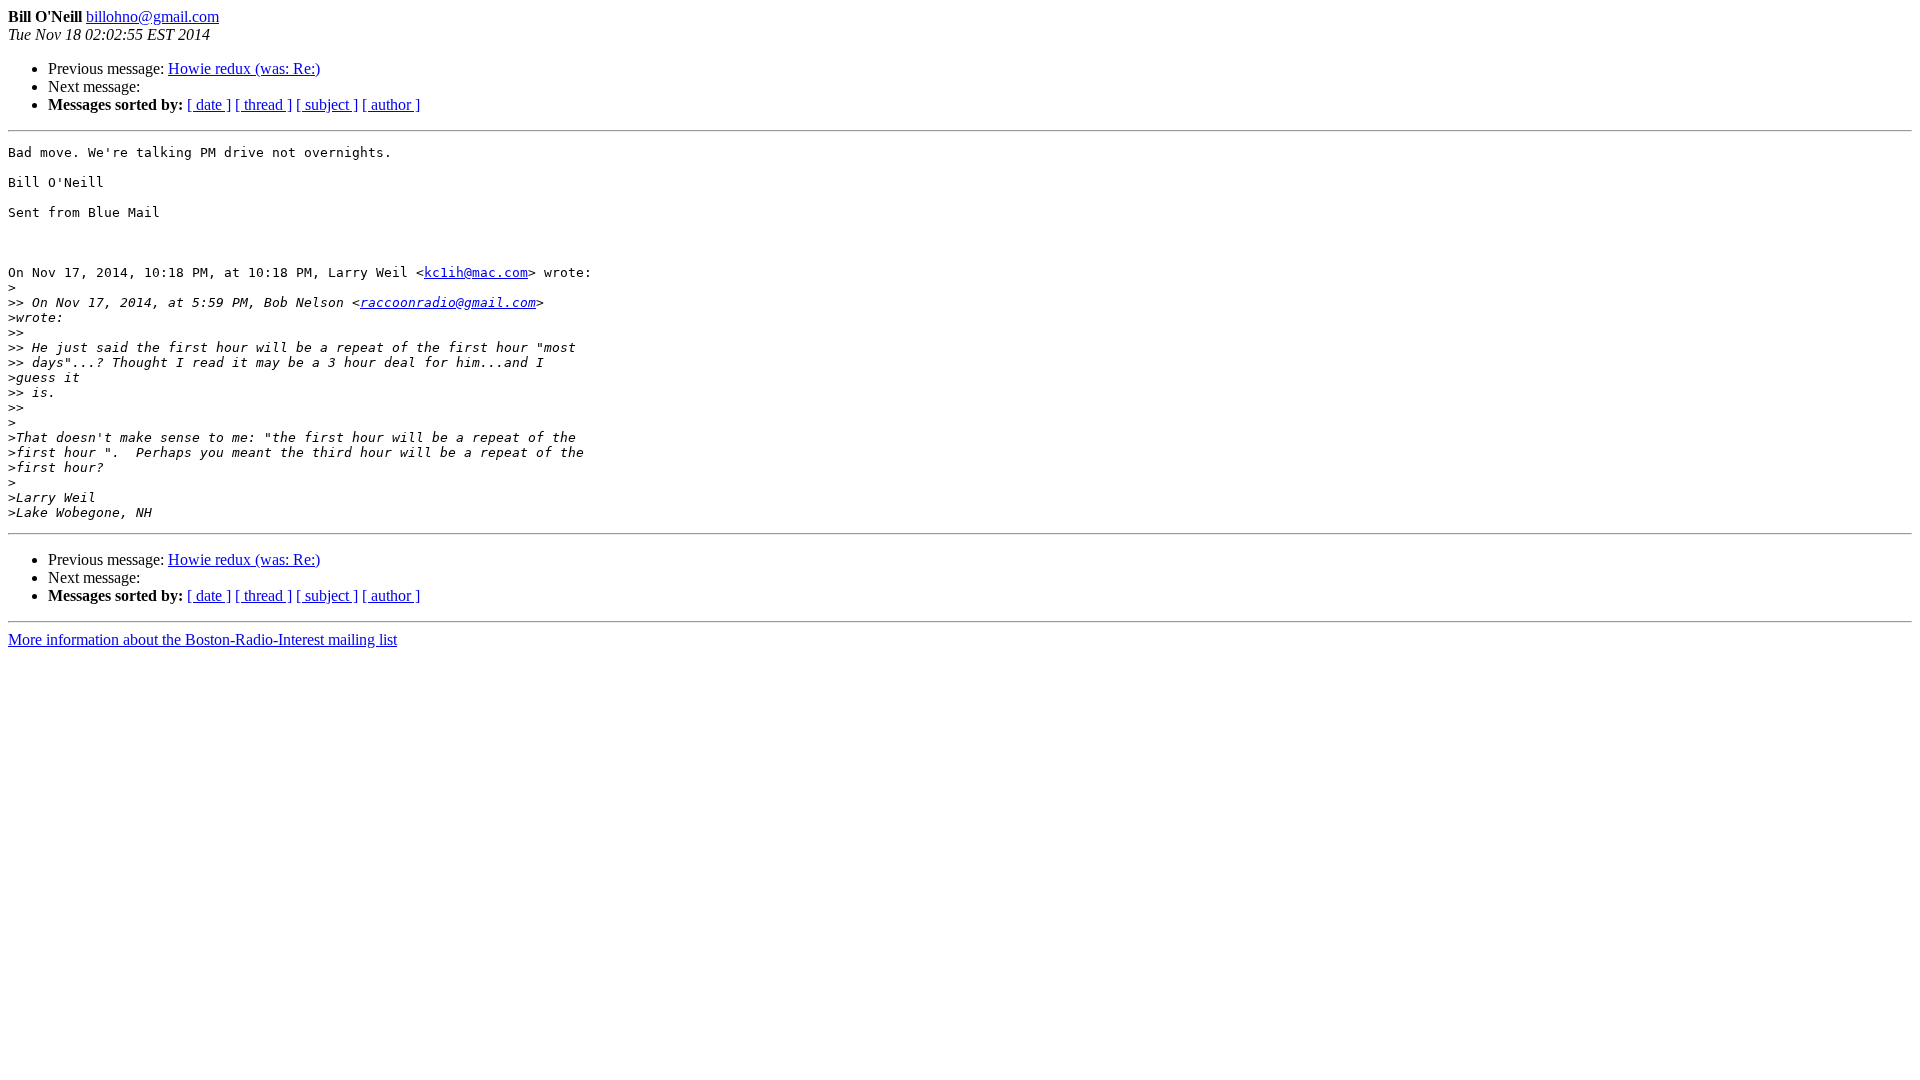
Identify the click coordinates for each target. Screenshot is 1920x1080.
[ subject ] (327, 104)
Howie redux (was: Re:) (244, 68)
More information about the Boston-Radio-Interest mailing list (202, 639)
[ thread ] (263, 104)
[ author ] (391, 104)
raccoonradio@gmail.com (448, 302)
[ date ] (209, 104)
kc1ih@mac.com (476, 272)
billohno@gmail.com (152, 16)
